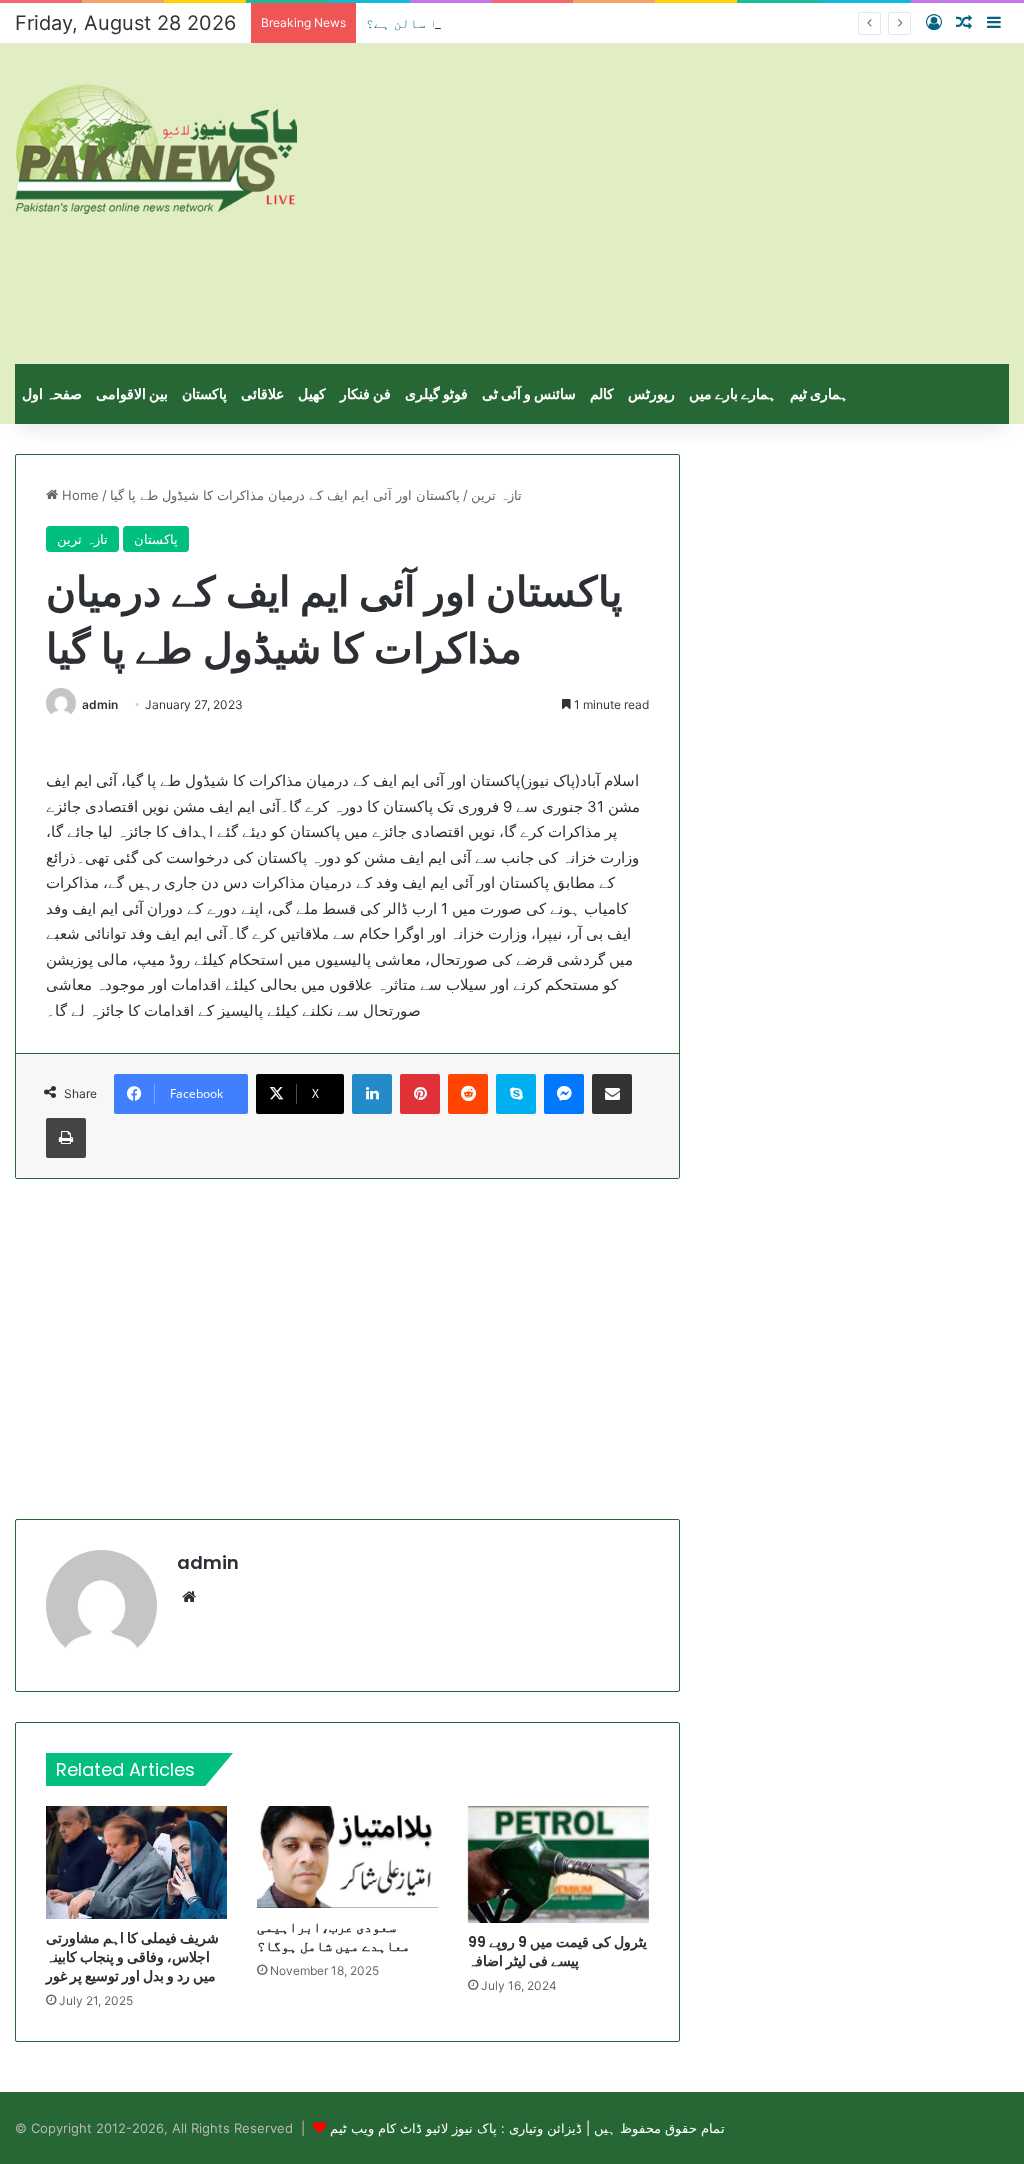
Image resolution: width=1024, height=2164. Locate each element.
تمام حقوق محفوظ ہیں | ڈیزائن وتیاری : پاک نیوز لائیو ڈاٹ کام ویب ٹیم (527, 2128)
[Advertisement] (682, 204)
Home (78, 495)
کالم (602, 393)
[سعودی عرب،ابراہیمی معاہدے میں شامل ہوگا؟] (347, 1857)
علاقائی (262, 393)
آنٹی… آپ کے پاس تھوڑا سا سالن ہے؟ (485, 23)
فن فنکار (365, 393)
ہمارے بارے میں (732, 393)
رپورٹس (651, 393)
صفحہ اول (52, 393)
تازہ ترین (496, 495)
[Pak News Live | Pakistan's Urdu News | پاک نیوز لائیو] (156, 149)
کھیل (312, 393)
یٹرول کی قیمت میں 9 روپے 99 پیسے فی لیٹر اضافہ (557, 1951)
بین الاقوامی (132, 393)
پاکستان (204, 393)
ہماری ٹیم (819, 393)
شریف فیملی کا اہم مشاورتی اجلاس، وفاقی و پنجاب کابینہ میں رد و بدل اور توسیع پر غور (132, 1957)
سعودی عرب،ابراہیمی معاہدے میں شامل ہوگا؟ (333, 1936)
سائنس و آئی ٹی (529, 393)
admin (100, 704)
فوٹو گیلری (436, 393)
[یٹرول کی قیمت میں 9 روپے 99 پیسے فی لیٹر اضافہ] (558, 1864)
